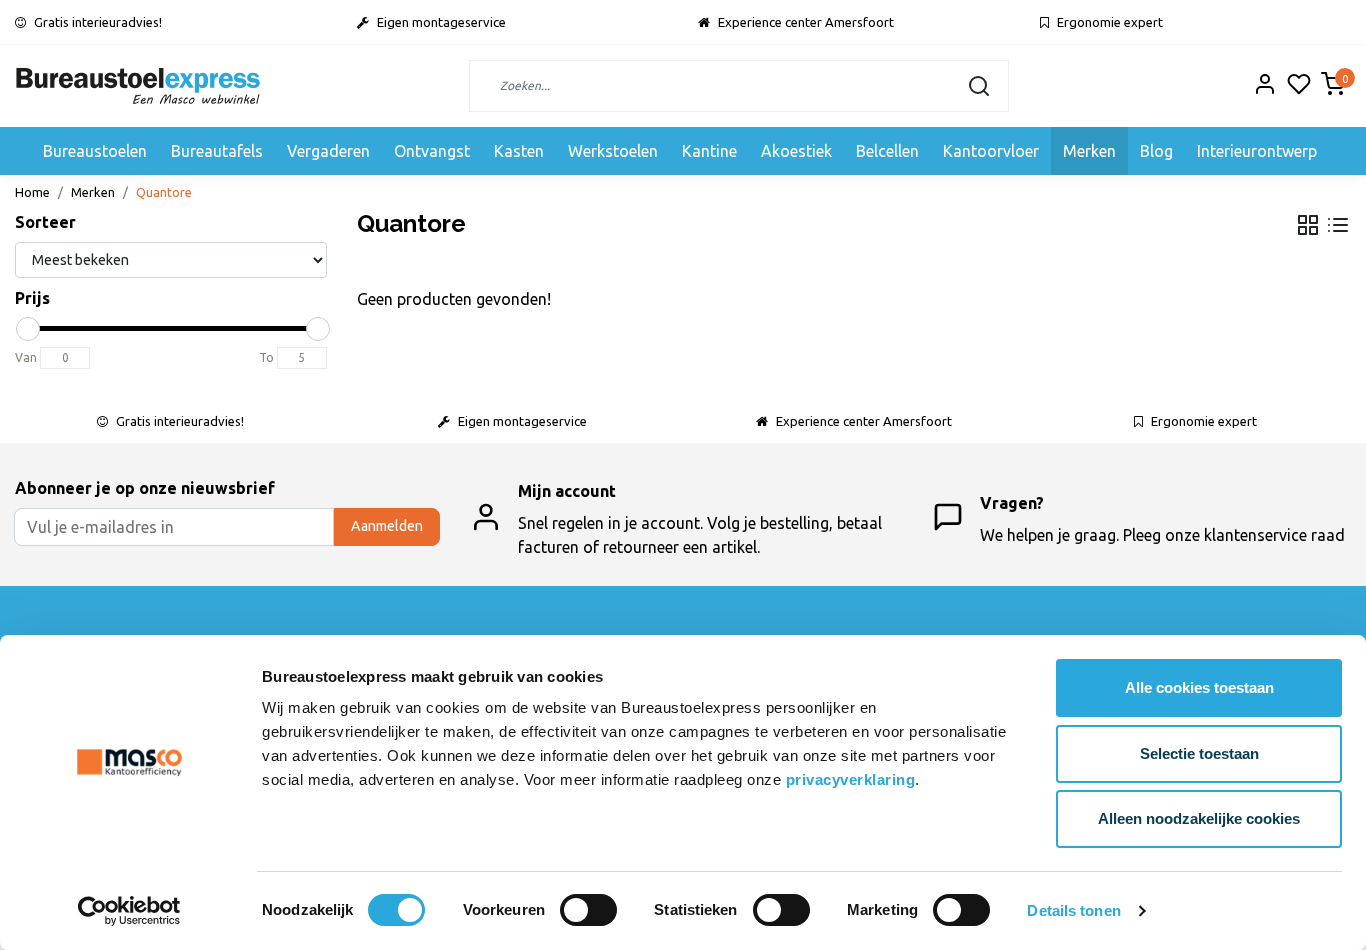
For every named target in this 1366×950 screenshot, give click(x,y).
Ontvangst (432, 151)
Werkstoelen (613, 151)
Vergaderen (328, 151)
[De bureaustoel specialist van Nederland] (138, 86)
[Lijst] (1338, 225)
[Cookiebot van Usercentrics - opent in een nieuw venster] (129, 911)
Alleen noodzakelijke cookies (1199, 818)
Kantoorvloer (991, 151)
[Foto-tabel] (1308, 225)
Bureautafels (217, 151)
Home (32, 192)
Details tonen (1073, 910)
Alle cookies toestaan (1199, 687)
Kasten (519, 151)
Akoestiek (796, 151)
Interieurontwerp (1257, 151)
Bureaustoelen (95, 151)
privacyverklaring (851, 779)
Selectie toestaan (1199, 753)
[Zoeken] (979, 86)
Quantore (164, 192)
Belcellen (887, 151)
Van (26, 357)
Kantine (709, 151)
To (266, 357)
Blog (1156, 151)
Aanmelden (387, 526)
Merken (1089, 151)
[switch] (588, 910)
